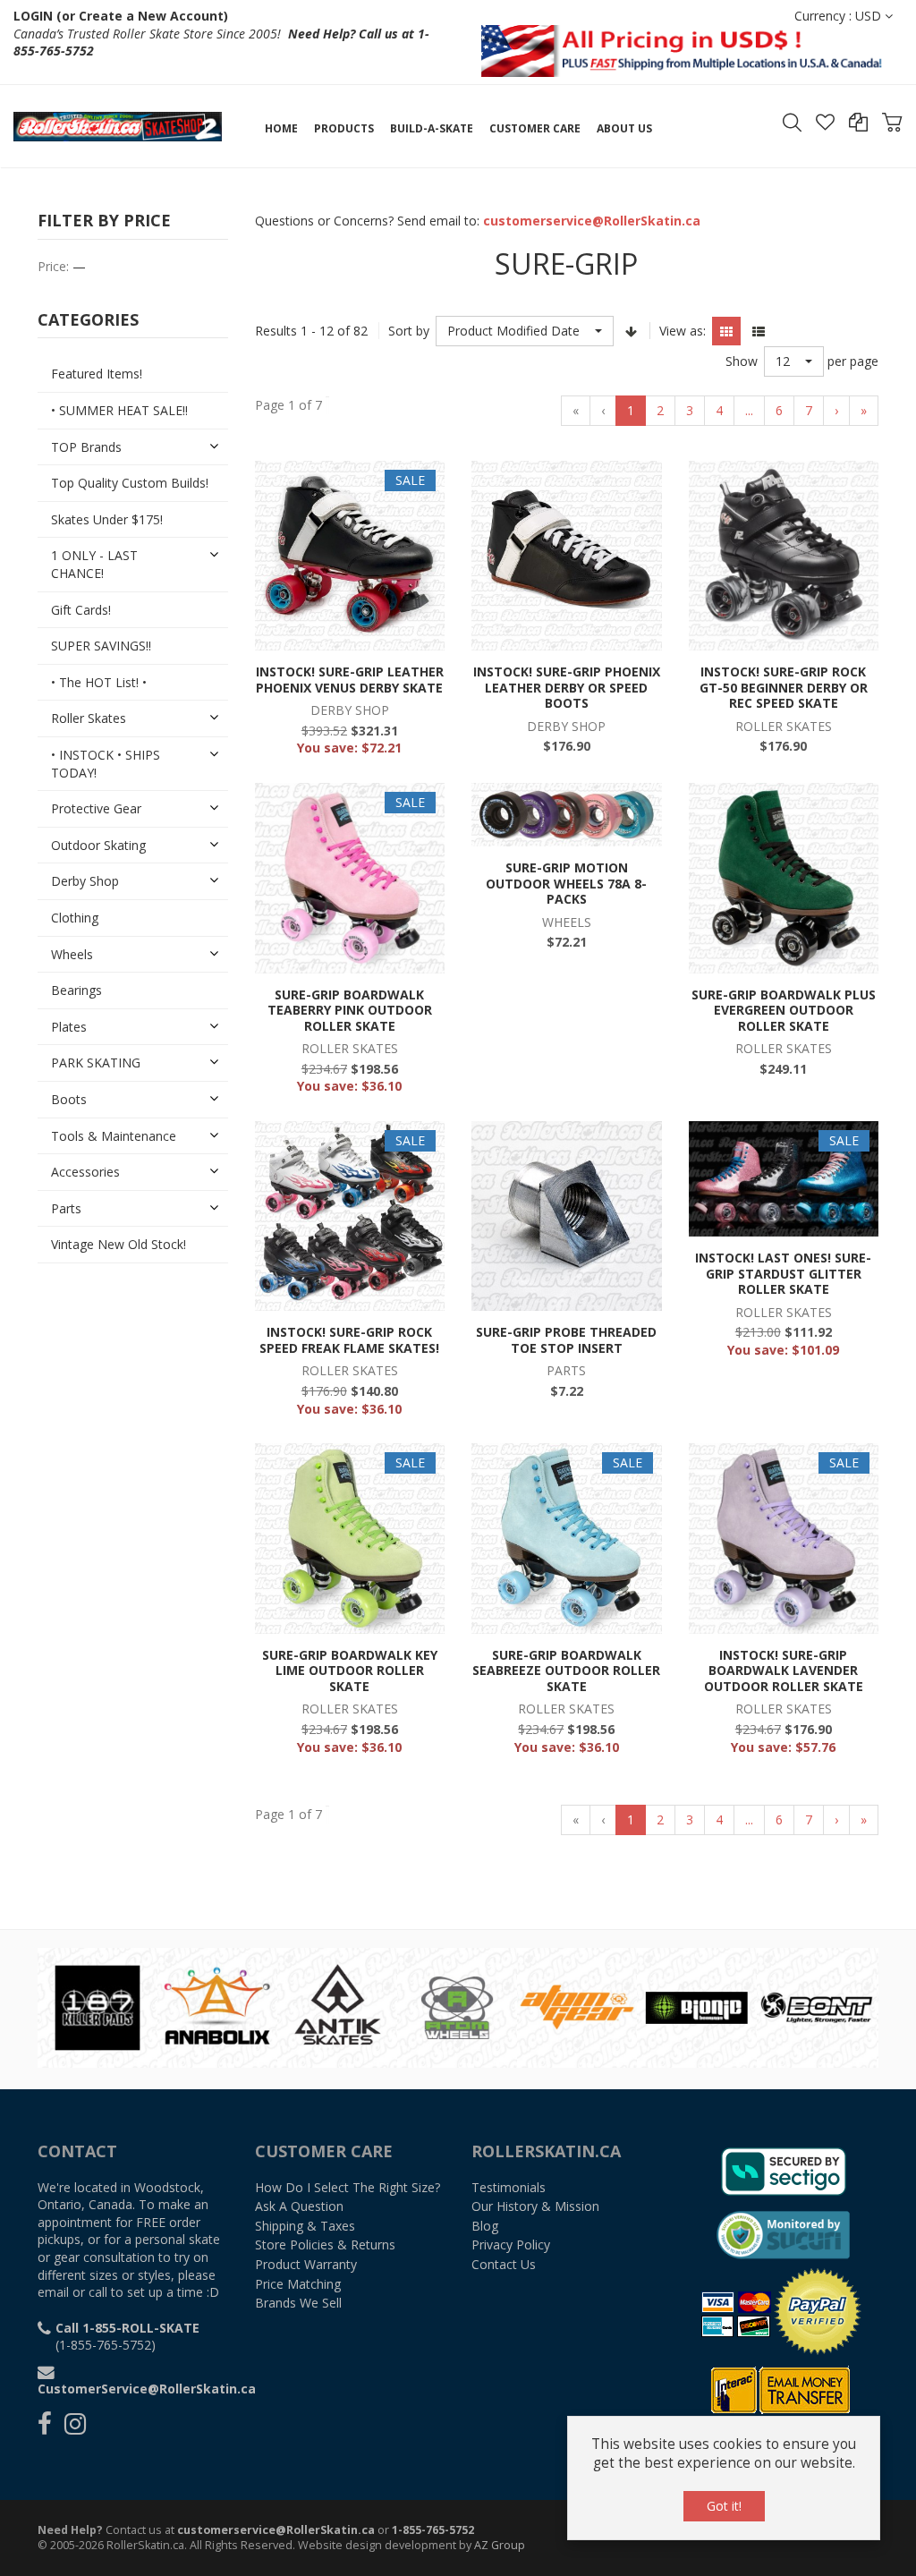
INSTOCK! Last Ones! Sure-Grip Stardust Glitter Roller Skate (783, 1273)
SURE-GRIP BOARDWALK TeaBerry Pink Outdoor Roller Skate (350, 1010)
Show (742, 361)
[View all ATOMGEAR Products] (353, 2006)
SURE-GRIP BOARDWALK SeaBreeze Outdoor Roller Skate (566, 1671)
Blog (485, 2226)
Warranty (306, 2264)
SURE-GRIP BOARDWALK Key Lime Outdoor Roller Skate (350, 1671)
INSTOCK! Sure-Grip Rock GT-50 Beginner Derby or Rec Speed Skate (784, 687)
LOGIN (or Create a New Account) (121, 16)
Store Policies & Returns (325, 2244)
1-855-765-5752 (433, 2530)
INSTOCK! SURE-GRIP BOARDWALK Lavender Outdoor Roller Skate (784, 1671)
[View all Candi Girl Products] (713, 2006)
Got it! (724, 2506)
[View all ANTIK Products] (114, 2006)
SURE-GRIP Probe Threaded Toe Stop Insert (566, 1340)
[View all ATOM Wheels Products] (233, 2006)
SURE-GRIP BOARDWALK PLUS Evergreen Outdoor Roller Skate (784, 1010)
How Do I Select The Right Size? (348, 2187)
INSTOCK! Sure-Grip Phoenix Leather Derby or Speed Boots (567, 687)
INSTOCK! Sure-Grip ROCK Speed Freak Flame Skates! (349, 1340)
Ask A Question (299, 2206)
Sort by (409, 331)
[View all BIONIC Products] (473, 2006)
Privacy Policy (511, 2244)
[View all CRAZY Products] (833, 2006)
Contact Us (504, 2264)
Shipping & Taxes (305, 2226)
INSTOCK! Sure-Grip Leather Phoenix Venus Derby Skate (350, 680)
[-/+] (632, 331)
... (749, 410)
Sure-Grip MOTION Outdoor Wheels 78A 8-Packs (566, 883)
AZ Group (500, 2545)
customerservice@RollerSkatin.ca (276, 2530)
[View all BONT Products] (593, 2006)
